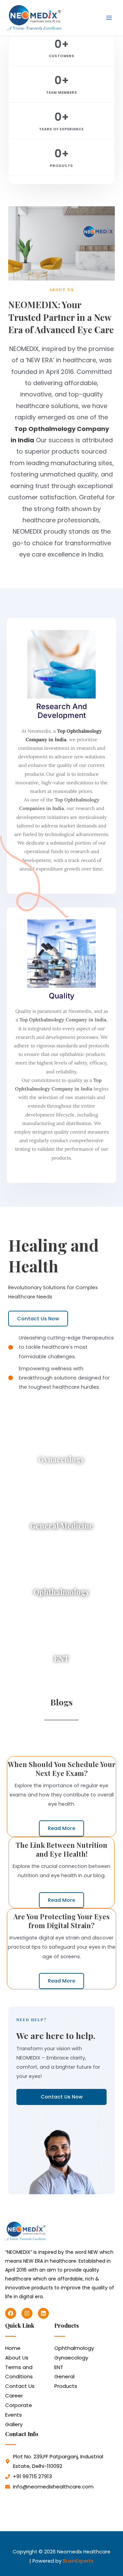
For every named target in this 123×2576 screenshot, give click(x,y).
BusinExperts (78, 2561)
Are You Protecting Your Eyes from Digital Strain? (61, 1921)
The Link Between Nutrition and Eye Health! (61, 1849)
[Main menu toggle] (109, 18)
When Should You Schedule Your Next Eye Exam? (62, 1769)
